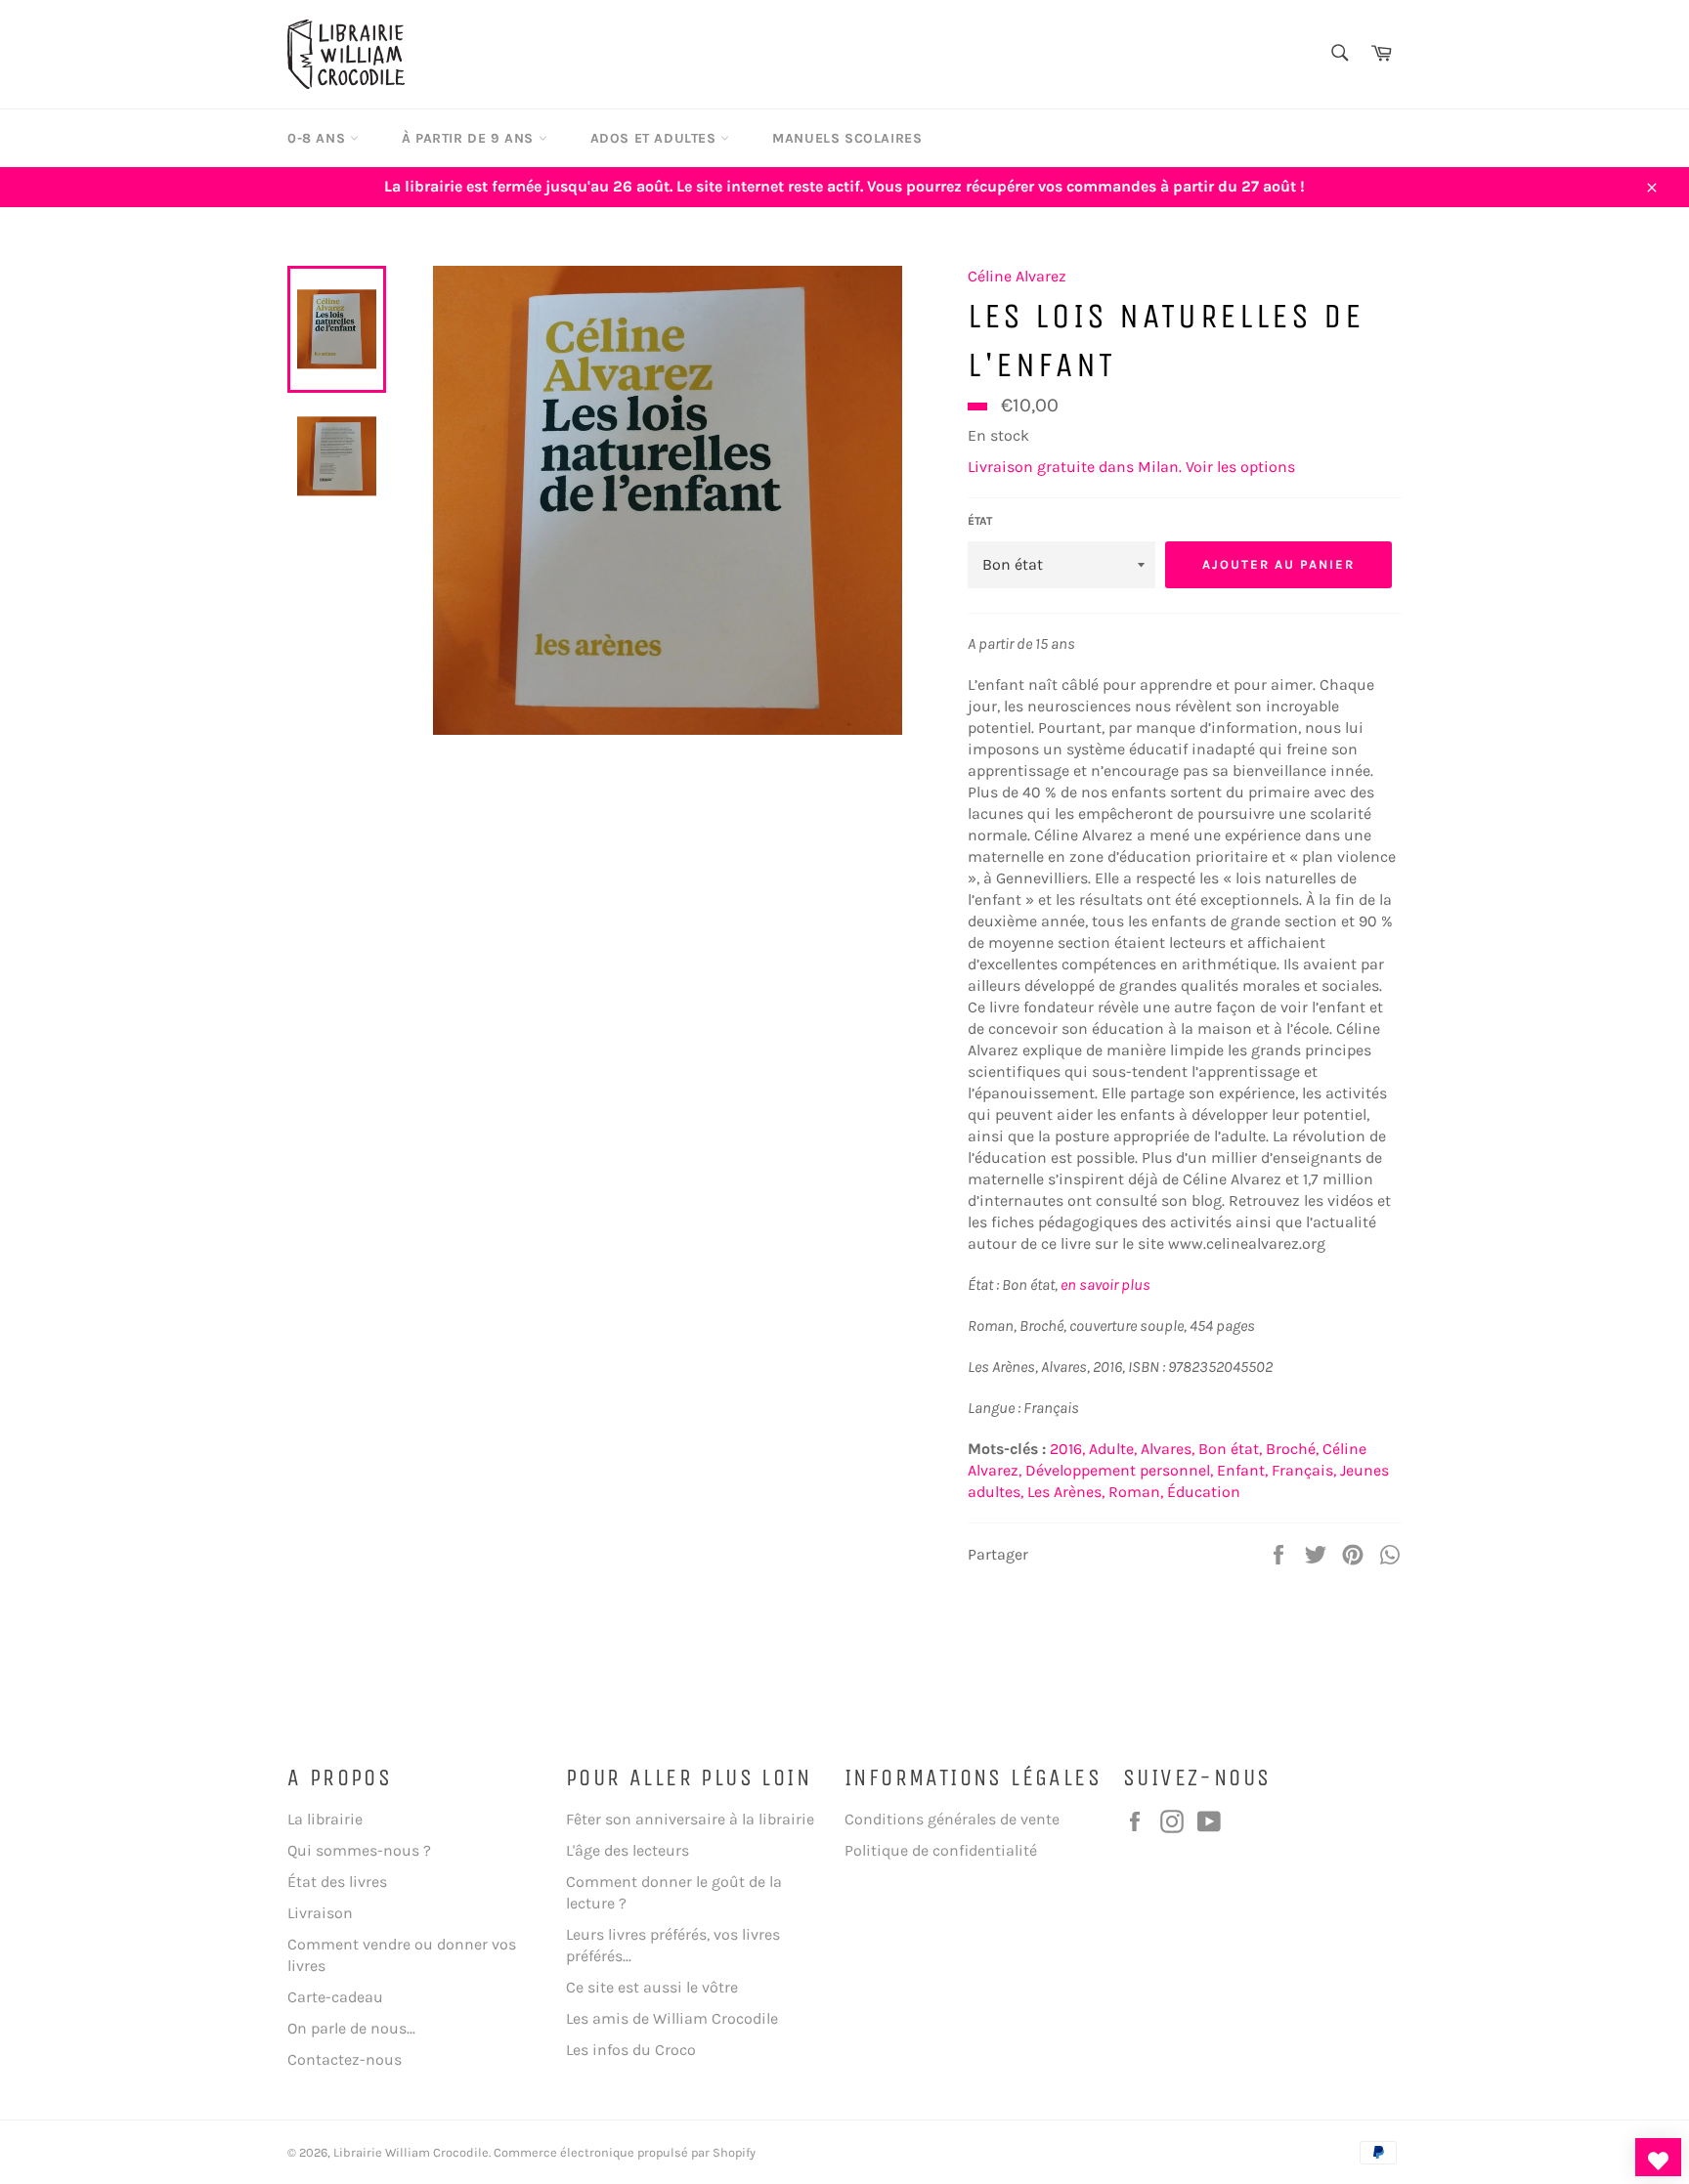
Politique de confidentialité (941, 1850)
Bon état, (1230, 1449)
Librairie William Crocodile (411, 2152)
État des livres (337, 1882)
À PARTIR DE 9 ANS (470, 138)
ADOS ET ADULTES (656, 138)
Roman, (1136, 1492)
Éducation (1204, 1492)
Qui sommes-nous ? (359, 1850)
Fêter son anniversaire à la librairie (690, 1819)
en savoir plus (1105, 1285)
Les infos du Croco (631, 2050)
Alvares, (1168, 1449)
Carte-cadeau (335, 1997)
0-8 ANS (319, 138)
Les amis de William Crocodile (672, 2018)
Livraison (320, 1913)
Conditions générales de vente (952, 1819)
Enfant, (1242, 1470)
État (980, 521)
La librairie (325, 1819)
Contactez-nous (345, 2059)
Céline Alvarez (1017, 276)
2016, (1067, 1449)
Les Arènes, (1066, 1492)
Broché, (1292, 1449)
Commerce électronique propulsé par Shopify (625, 2152)
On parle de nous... (351, 2028)
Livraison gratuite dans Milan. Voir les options (1131, 467)
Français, (1304, 1470)
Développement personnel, (1119, 1470)
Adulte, (1113, 1449)
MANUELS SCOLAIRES (847, 138)
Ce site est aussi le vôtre (652, 1987)
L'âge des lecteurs (628, 1850)
